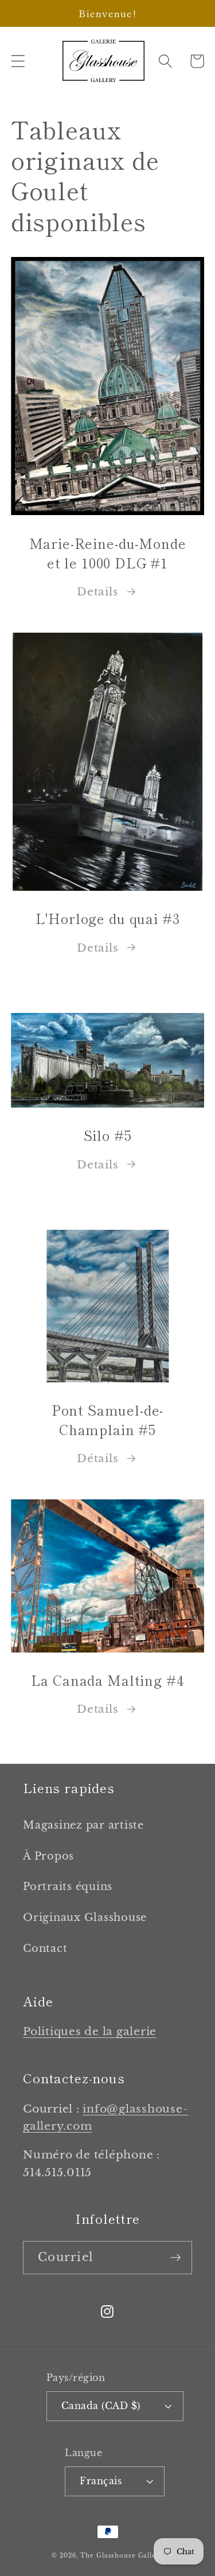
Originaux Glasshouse (85, 1918)
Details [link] (97, 1709)
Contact (45, 1948)
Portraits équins (68, 1887)
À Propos (48, 1856)
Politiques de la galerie (90, 2031)
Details (97, 592)
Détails (97, 1458)
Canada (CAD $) (101, 2406)
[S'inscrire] (176, 2258)
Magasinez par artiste (83, 1825)
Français (101, 2481)
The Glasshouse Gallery (122, 2556)
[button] (18, 61)
